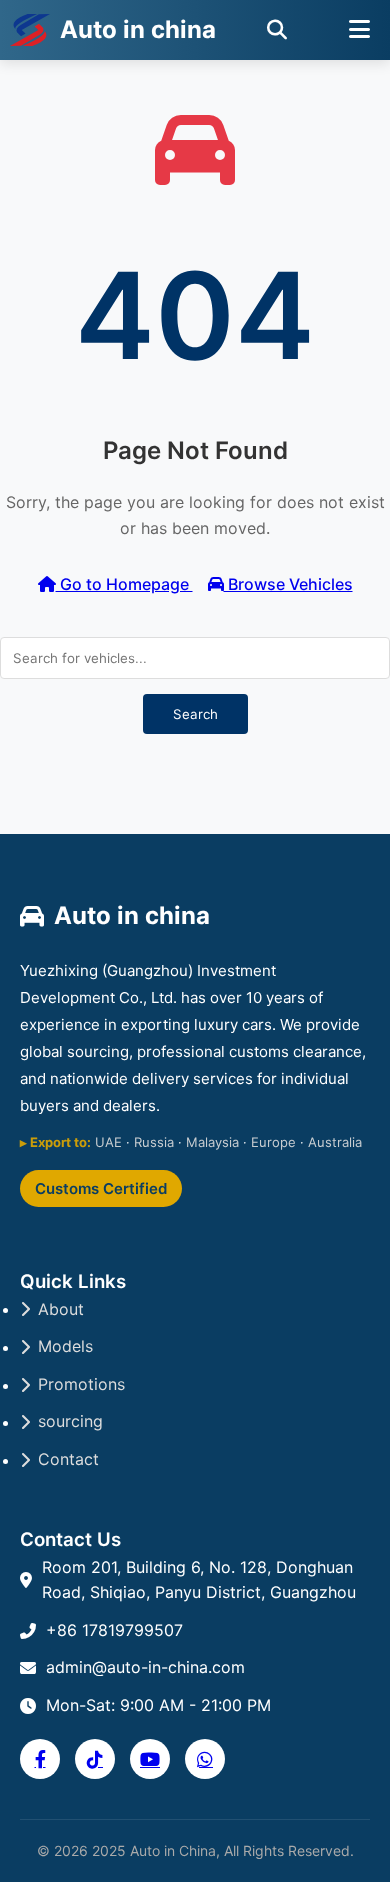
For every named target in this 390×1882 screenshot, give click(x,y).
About (61, 1309)
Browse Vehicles (288, 584)
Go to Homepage (124, 584)
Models (65, 1346)
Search (195, 714)
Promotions (81, 1384)
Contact (68, 1459)
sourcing (70, 1421)
